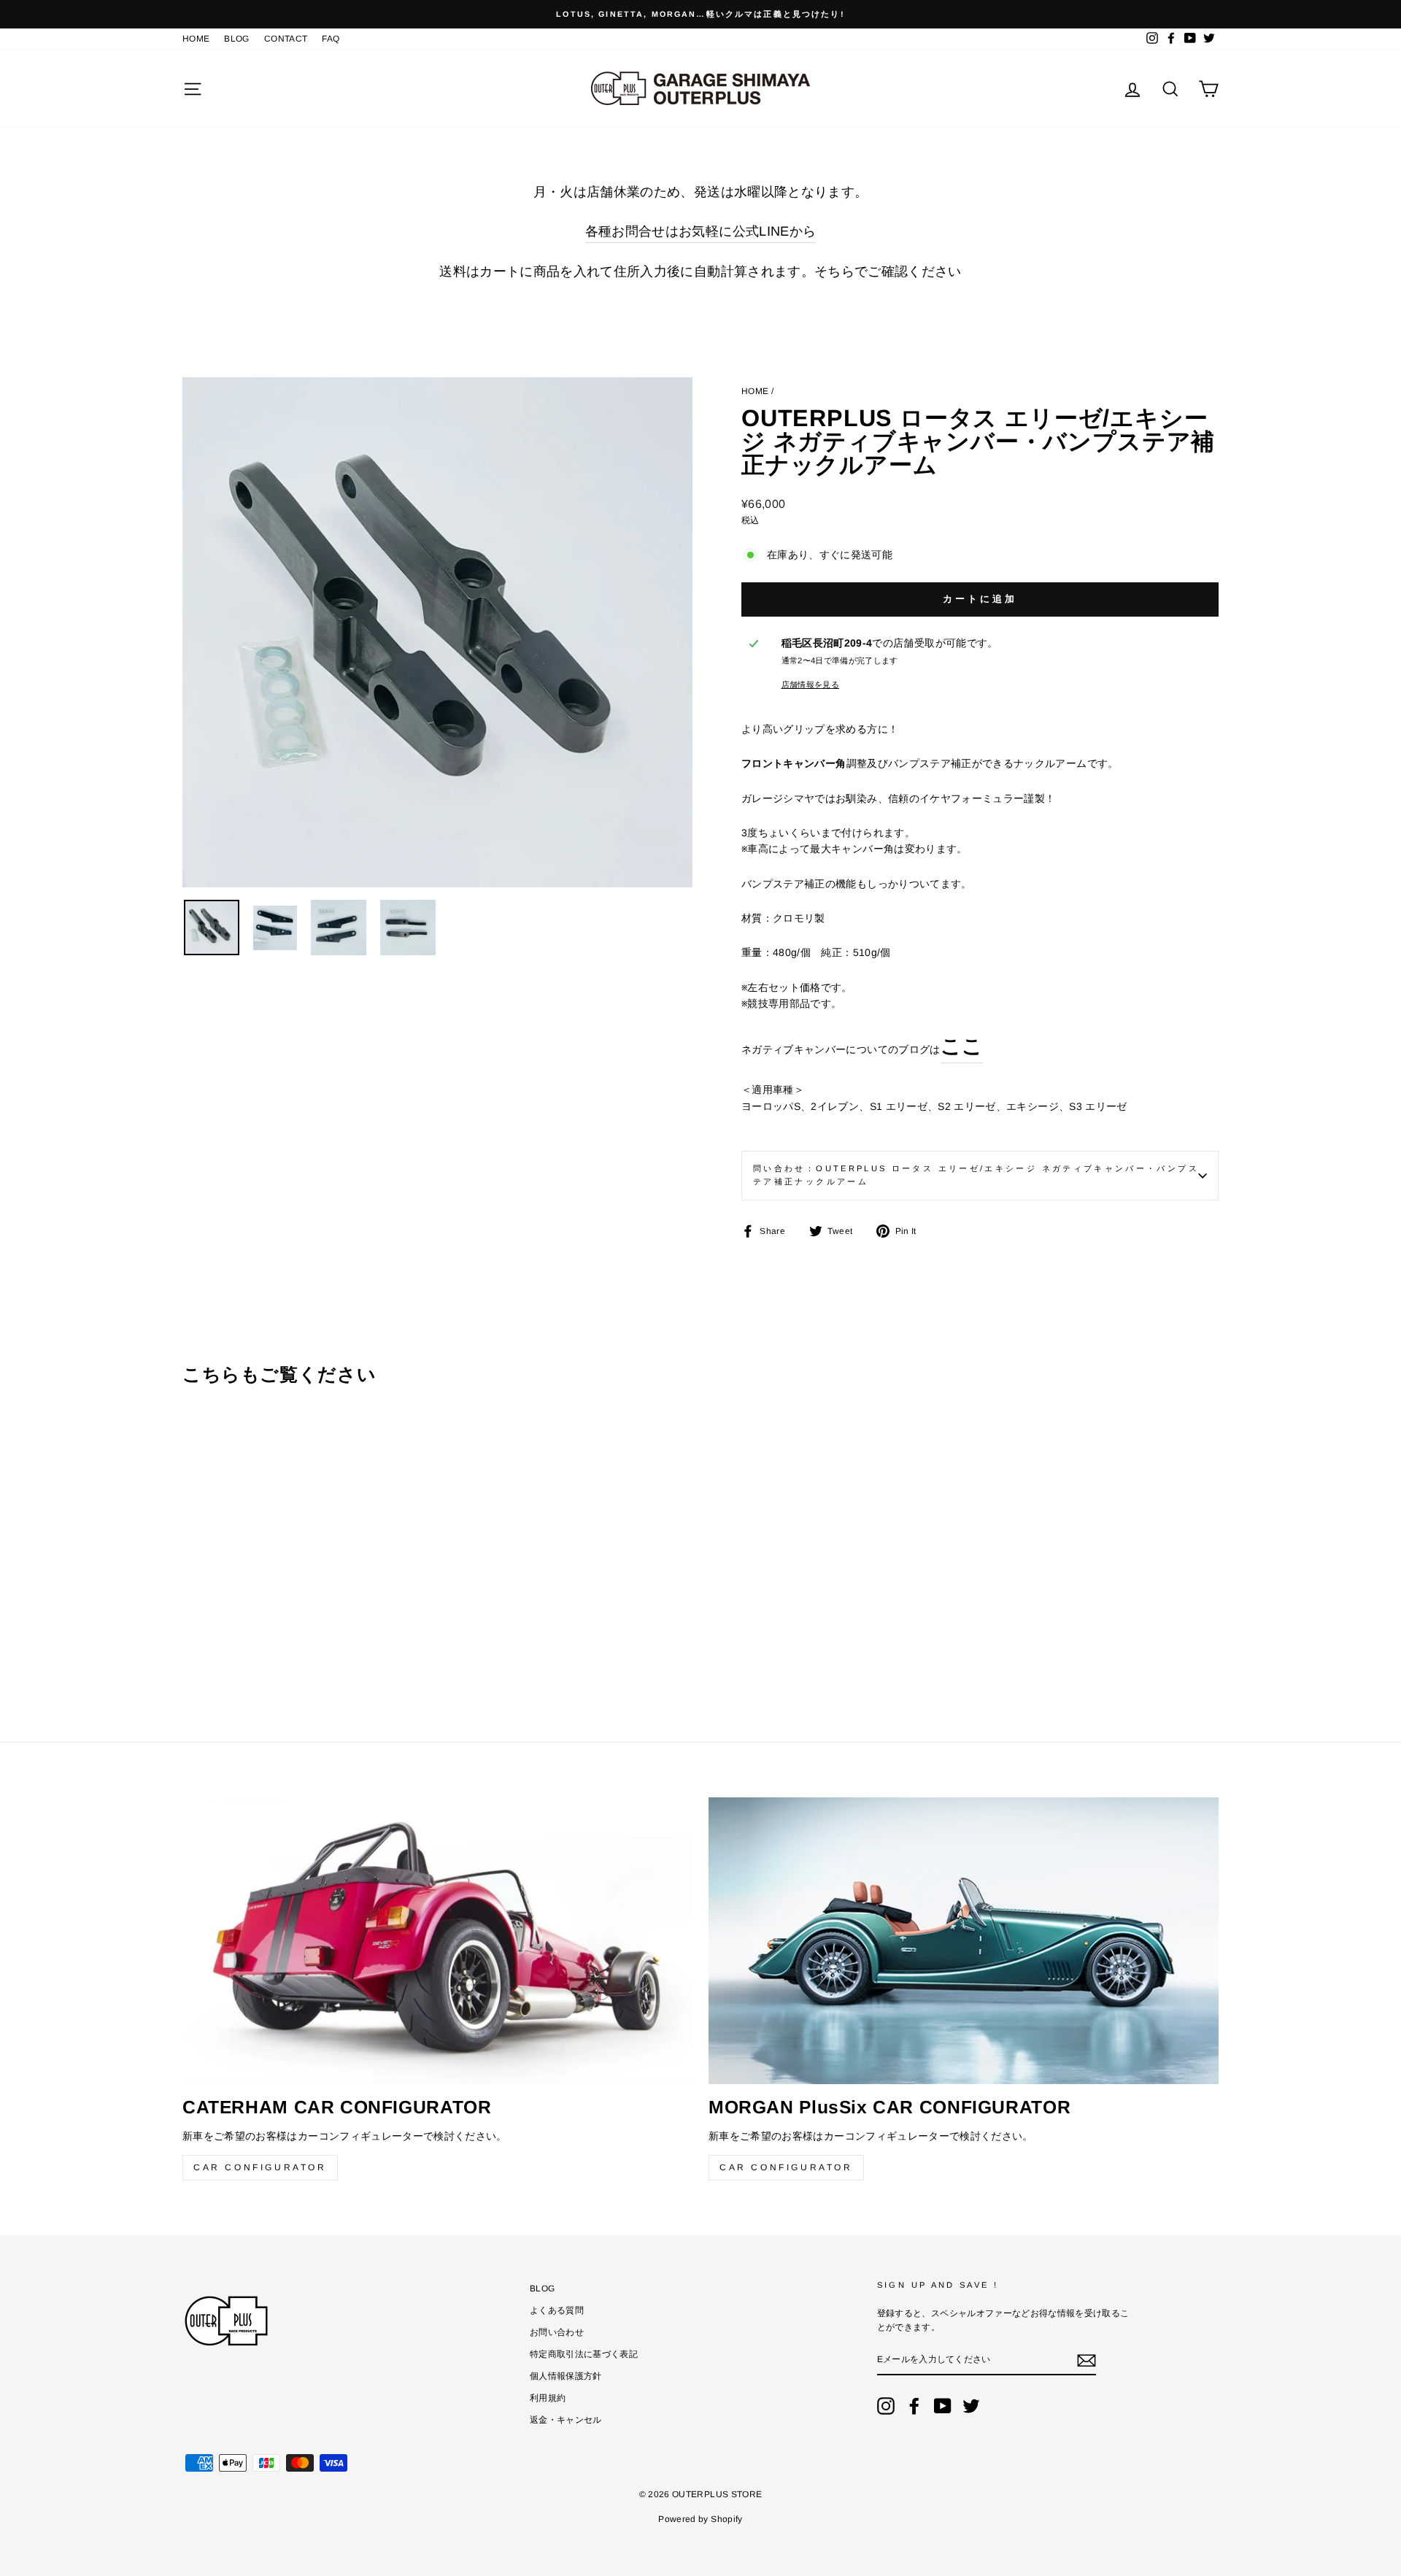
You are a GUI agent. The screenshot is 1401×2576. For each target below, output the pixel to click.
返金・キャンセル (566, 2420)
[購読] (1087, 2361)
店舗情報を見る (810, 685)
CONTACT (286, 39)
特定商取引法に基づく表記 (584, 2354)
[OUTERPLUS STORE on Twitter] (971, 2406)
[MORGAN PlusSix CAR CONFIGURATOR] (964, 1941)
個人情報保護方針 (566, 2376)
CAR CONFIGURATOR (260, 2167)
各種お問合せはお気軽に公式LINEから (701, 231)
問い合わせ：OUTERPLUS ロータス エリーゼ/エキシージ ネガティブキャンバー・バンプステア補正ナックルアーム (976, 1175)
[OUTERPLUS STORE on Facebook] (914, 2406)
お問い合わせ (557, 2332)
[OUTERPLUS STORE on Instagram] (886, 2406)
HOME (196, 39)
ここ (962, 1046)
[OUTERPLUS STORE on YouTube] (943, 2406)
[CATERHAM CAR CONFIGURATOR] (437, 1941)
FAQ (331, 39)
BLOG (236, 39)
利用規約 (548, 2398)
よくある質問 (557, 2310)
